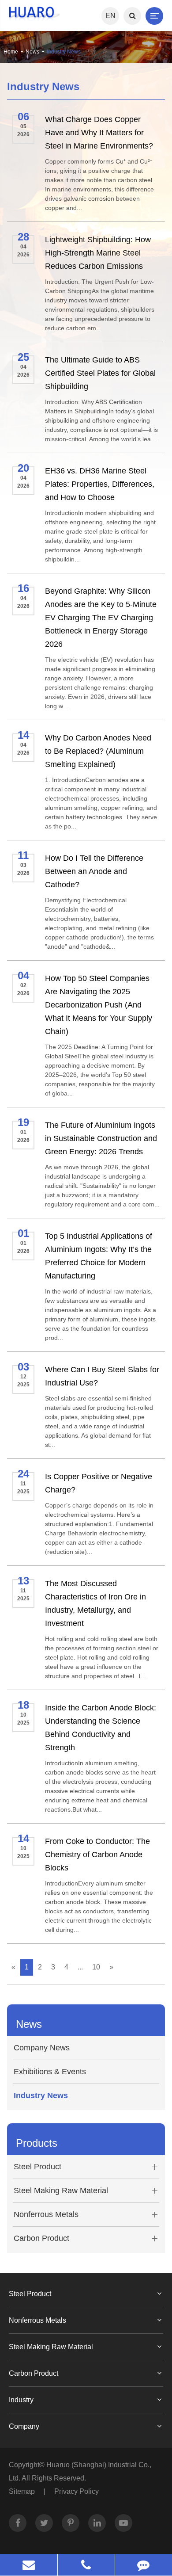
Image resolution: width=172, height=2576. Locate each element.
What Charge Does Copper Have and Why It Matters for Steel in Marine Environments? (99, 133)
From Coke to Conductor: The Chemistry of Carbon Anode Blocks (97, 1855)
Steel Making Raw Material (61, 2191)
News (32, 52)
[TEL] (86, 2565)
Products (37, 2143)
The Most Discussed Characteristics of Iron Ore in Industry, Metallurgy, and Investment (95, 1603)
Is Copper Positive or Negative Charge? (99, 1483)
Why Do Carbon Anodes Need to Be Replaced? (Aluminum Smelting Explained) (98, 751)
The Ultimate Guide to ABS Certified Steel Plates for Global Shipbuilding (100, 373)
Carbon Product (41, 2238)
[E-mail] (29, 2565)
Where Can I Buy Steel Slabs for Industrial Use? (102, 1376)
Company (24, 2426)
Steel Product (37, 2167)
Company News (42, 2048)
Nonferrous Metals (46, 2214)
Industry (21, 2400)
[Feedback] (144, 2565)
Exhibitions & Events (50, 2072)
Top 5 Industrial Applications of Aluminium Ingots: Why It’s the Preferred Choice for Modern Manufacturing (99, 1256)
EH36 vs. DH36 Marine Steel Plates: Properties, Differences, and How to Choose (100, 484)
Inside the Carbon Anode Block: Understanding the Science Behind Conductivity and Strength (101, 1728)
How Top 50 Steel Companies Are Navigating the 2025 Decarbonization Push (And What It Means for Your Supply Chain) (99, 1005)
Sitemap (22, 2491)
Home (11, 52)
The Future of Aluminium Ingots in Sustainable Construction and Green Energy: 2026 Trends (101, 1138)
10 (96, 1967)
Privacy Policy (77, 2491)
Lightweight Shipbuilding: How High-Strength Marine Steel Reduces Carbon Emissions (98, 253)
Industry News (64, 52)
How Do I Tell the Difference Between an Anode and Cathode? (94, 871)
